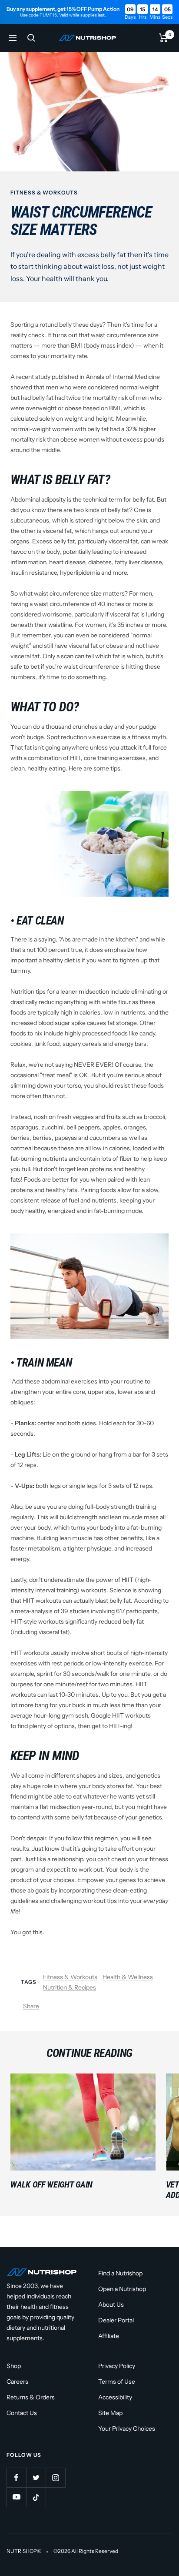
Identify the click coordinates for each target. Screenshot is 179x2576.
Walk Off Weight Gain (51, 2184)
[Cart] (164, 38)
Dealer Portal (116, 2320)
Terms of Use (117, 2382)
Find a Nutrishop (120, 2273)
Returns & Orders (31, 2397)
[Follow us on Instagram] (55, 2477)
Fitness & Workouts (44, 193)
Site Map (110, 2413)
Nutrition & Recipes (70, 1987)
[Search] (31, 38)
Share (31, 2006)
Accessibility (115, 2397)
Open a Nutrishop (122, 2289)
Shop (14, 2366)
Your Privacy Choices (127, 2429)
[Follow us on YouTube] (16, 2497)
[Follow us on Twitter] (36, 2477)
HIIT (128, 1580)
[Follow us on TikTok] (36, 2497)
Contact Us (22, 2413)
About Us (111, 2305)
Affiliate (109, 2336)
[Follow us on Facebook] (16, 2477)
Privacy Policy (117, 2366)
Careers (17, 2382)
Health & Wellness (128, 1977)
